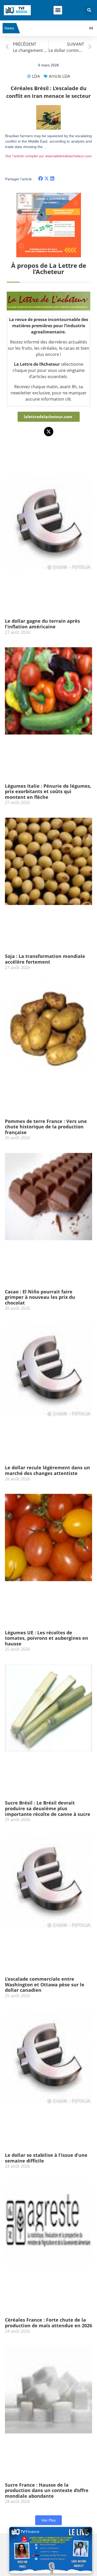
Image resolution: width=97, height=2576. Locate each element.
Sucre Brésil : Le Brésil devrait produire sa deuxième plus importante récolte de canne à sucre (48, 1808)
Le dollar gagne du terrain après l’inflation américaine (42, 624)
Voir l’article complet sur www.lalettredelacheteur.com (48, 156)
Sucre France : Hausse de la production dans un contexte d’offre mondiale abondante (47, 2490)
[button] (58, 10)
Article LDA (59, 76)
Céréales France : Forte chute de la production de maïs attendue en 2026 (48, 2323)
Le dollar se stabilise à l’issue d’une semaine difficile (46, 2158)
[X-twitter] (49, 432)
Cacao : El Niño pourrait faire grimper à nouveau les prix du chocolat (40, 1297)
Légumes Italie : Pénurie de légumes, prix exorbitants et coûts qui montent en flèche (48, 791)
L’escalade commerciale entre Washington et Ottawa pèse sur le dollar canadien (45, 1984)
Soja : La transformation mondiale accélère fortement (45, 959)
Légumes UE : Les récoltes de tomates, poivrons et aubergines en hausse (47, 1638)
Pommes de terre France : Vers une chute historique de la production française (46, 1127)
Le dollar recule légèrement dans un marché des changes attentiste (47, 1470)
